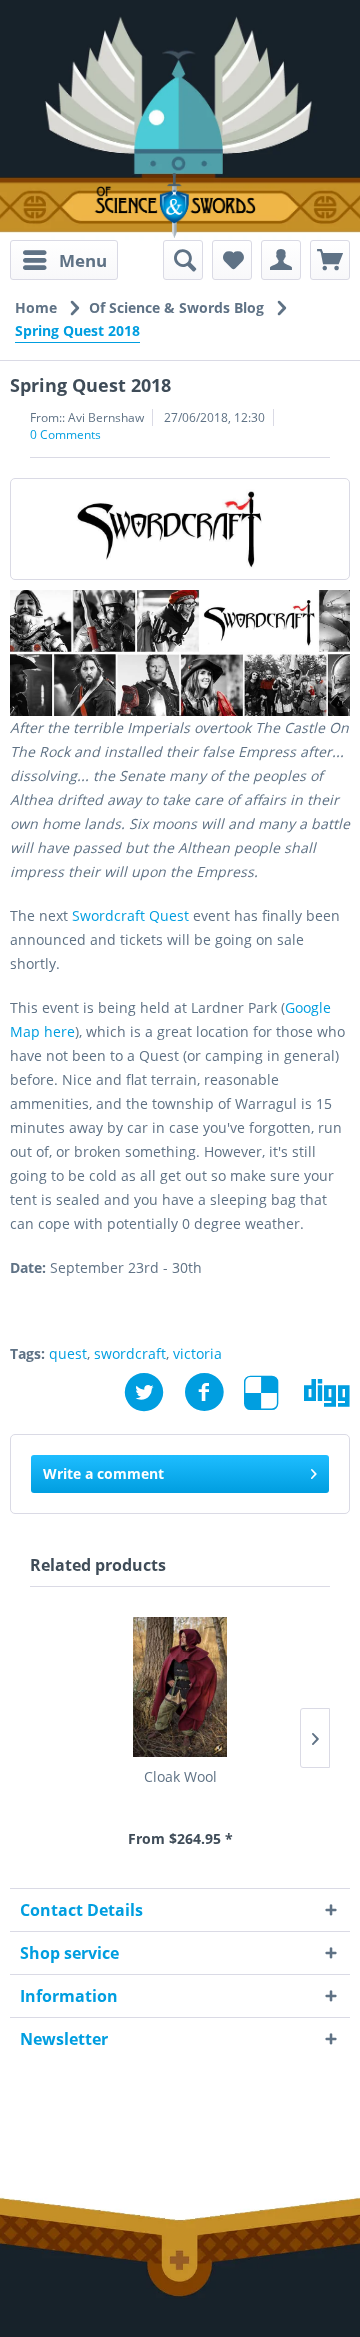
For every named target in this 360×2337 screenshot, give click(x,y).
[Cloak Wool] (180, 1687)
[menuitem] (64, 260)
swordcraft (130, 1353)
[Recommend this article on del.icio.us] (274, 1392)
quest (68, 1353)
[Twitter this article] (154, 1392)
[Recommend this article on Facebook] (214, 1392)
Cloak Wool (180, 1776)
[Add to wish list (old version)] (232, 260)
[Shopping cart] (330, 260)
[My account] (281, 260)
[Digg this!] (327, 1392)
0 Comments (65, 434)
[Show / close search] (183, 260)
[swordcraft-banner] (180, 529)
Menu (83, 260)
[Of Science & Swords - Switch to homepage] (180, 205)
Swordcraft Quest (130, 915)
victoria (197, 1353)
